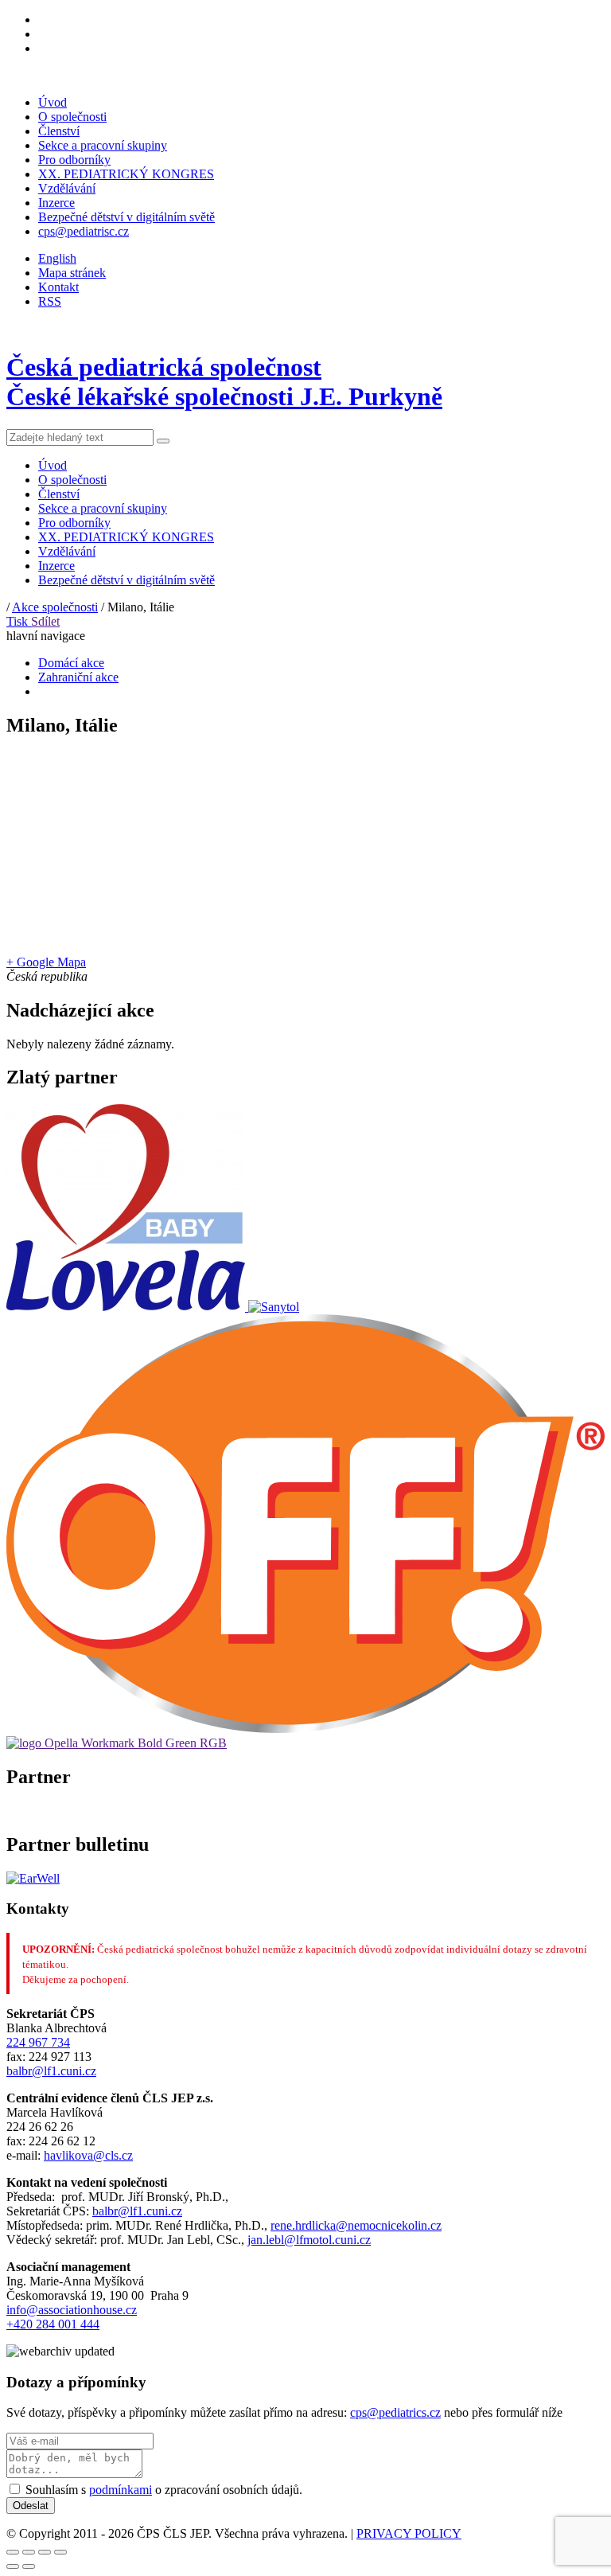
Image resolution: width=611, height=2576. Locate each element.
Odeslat (31, 2506)
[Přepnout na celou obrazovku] (45, 2552)
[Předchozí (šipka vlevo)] (13, 2566)
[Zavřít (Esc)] (13, 2552)
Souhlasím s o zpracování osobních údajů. (164, 2490)
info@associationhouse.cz (72, 2310)
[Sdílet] (29, 2552)
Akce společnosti (55, 607)
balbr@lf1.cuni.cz (51, 2071)
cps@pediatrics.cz (395, 2412)
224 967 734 (38, 2042)
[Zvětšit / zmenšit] (60, 2552)
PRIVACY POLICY (409, 2533)
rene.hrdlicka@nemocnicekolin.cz (356, 2225)
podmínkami (121, 2490)
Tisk (19, 621)
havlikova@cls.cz (88, 2155)
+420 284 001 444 (53, 2324)
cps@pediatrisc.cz (84, 231)
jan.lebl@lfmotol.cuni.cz (309, 2240)
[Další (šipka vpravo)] (29, 2566)
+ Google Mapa (46, 962)
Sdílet (45, 621)
